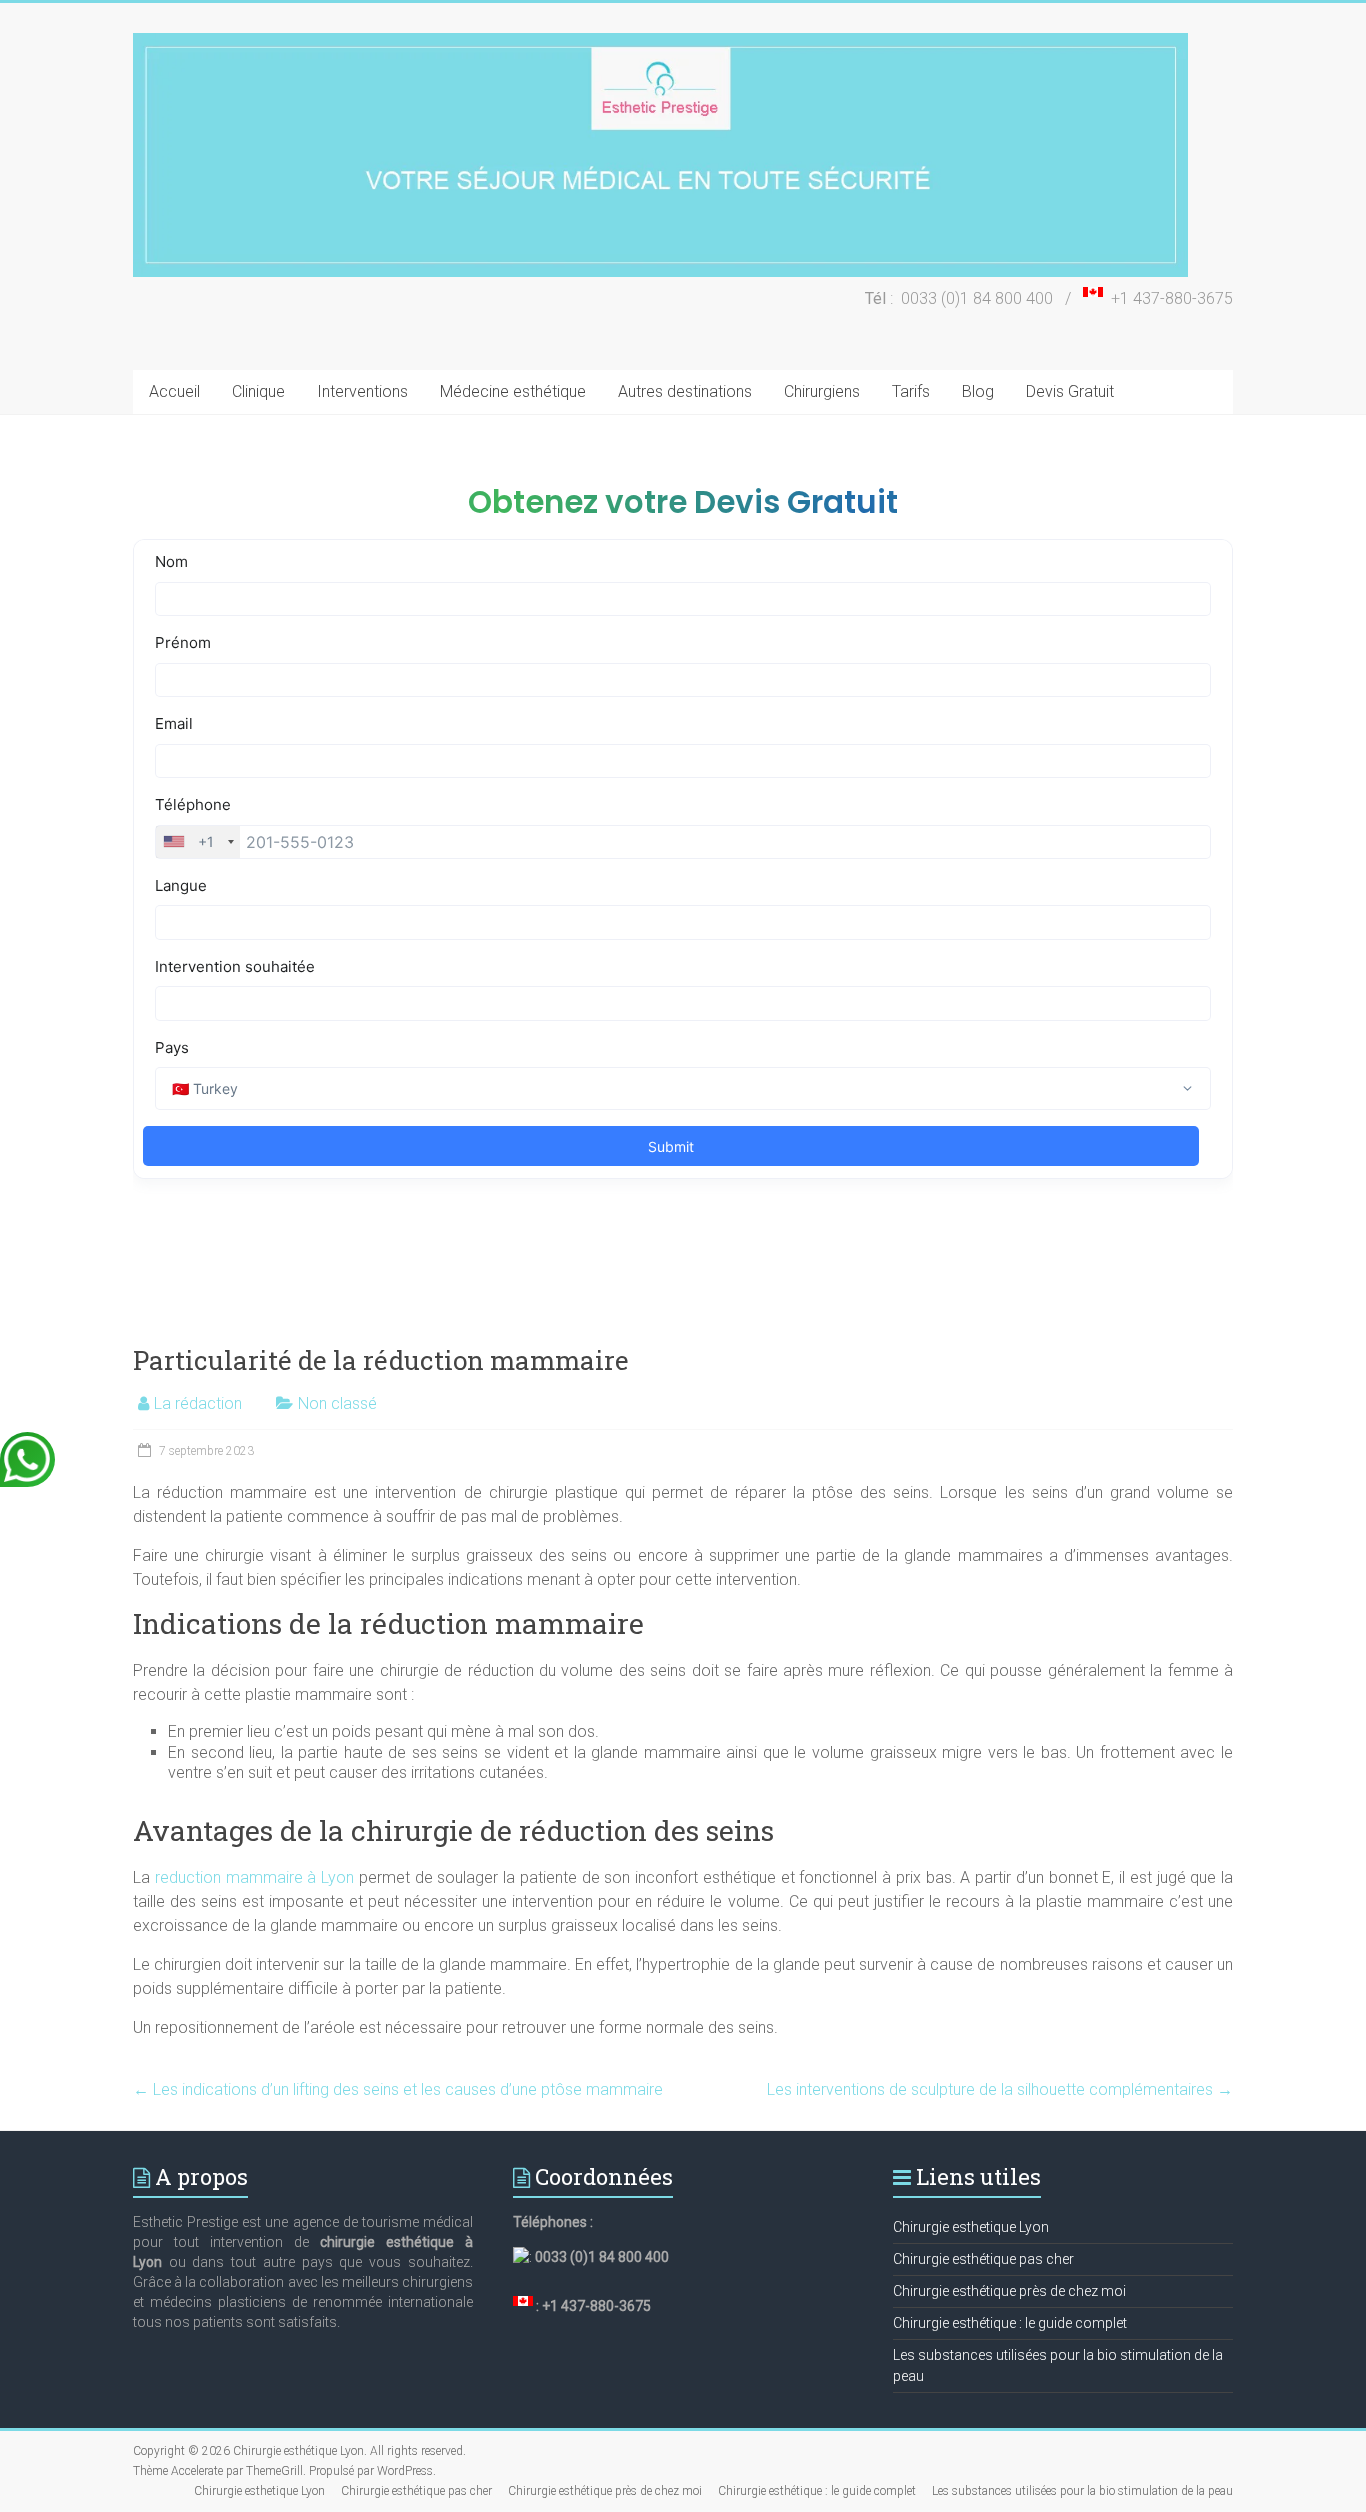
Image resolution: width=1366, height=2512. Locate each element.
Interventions (362, 391)
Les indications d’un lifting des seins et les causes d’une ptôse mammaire (398, 2089)
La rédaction (198, 1403)
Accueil (174, 391)
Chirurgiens (822, 391)
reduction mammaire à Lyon (254, 1877)
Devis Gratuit (1070, 391)
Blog (978, 391)
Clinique (258, 391)
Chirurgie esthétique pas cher (983, 2259)
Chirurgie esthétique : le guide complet (1010, 2323)
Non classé (337, 1403)
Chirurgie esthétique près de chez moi (1009, 2291)
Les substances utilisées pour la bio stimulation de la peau (1082, 2491)
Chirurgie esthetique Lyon (971, 2227)
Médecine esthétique (513, 391)
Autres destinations (685, 391)
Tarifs (911, 391)
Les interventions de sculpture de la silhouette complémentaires (1000, 2089)
